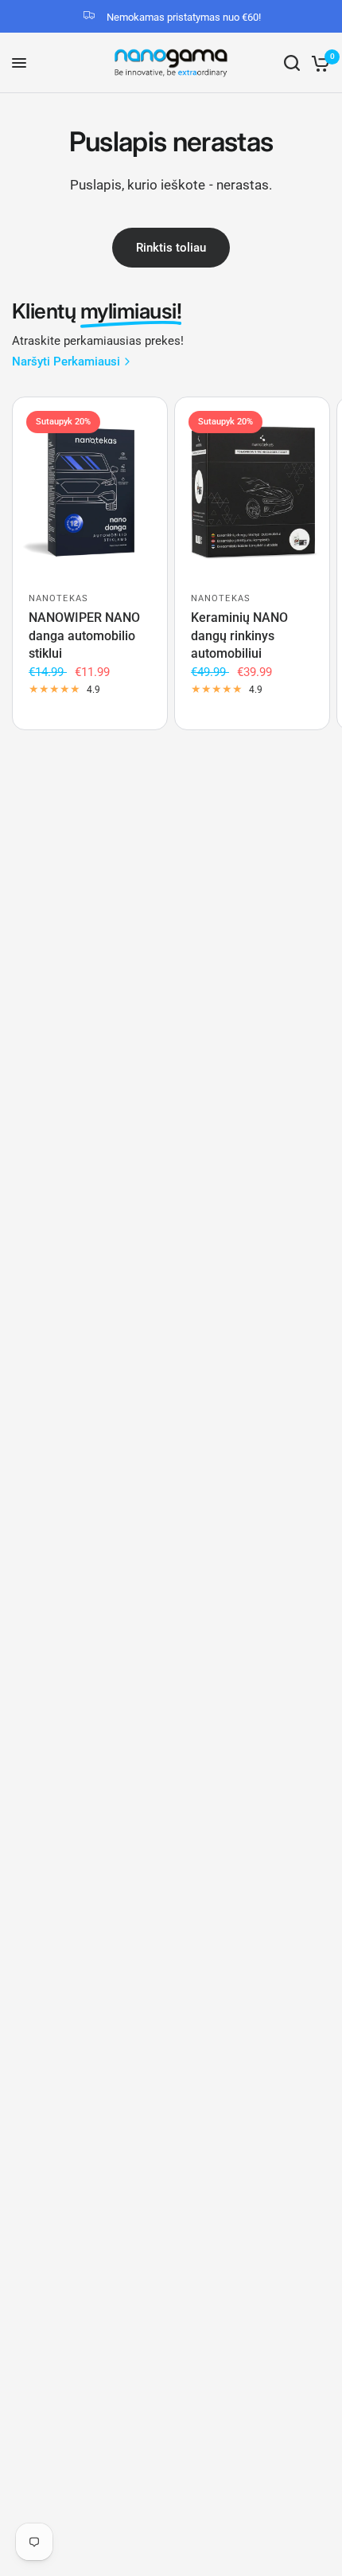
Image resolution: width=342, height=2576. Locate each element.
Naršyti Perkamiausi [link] (66, 362)
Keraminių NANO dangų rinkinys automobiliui (239, 635)
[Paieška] (292, 63)
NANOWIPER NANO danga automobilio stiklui (84, 635)
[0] (318, 63)
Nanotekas (58, 598)
